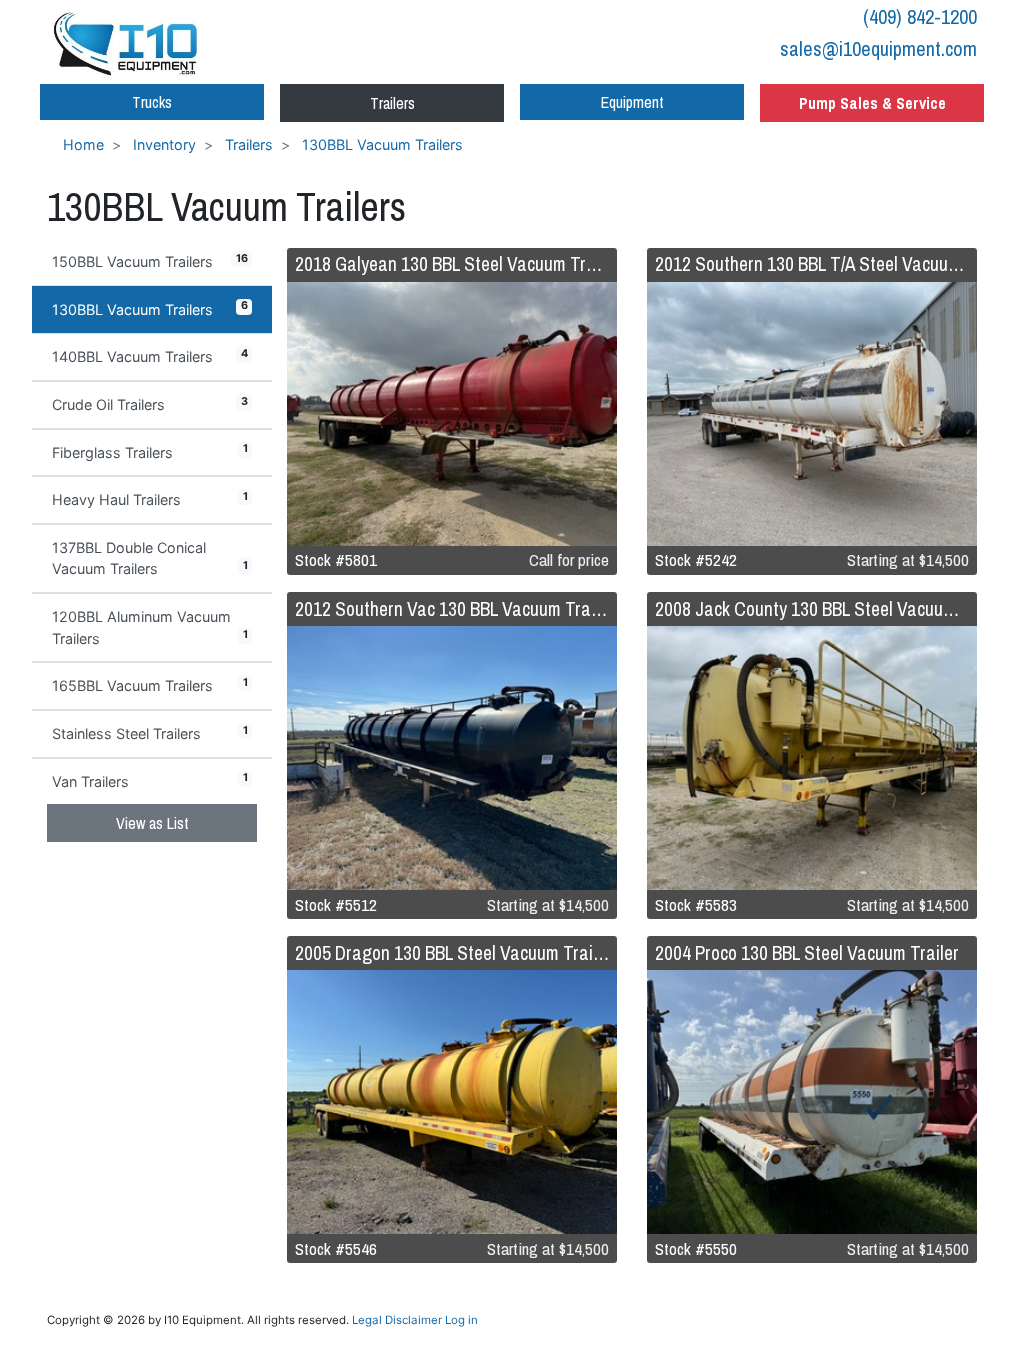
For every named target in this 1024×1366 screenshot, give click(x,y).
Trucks (152, 102)
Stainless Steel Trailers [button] (150, 733)
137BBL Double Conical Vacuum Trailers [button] (150, 558)
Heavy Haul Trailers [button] (150, 499)
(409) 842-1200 (920, 16)
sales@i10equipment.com (878, 48)
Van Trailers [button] (150, 780)
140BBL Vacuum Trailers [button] (150, 356)
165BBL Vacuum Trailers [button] (150, 685)
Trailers (392, 103)
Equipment (632, 102)
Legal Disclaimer (397, 1320)
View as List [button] (152, 823)
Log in (461, 1320)
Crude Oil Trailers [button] (150, 404)
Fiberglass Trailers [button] (150, 451)
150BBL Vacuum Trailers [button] (150, 261)
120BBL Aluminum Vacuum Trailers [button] (150, 627)
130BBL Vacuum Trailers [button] (150, 308)
